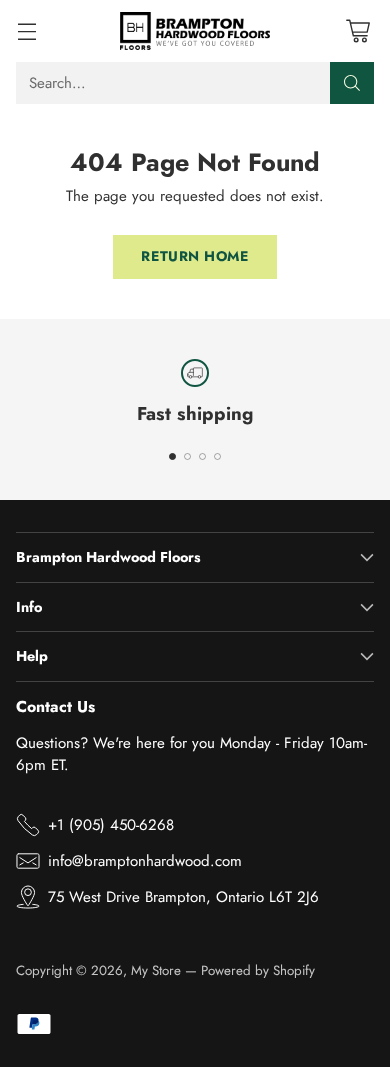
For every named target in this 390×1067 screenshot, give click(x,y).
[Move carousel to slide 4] (217, 456)
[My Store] (195, 31)
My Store (156, 970)
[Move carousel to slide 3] (202, 456)
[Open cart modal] (357, 30)
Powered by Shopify (258, 970)
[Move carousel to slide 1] (172, 456)
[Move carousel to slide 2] (187, 456)
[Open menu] (26, 30)
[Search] (352, 83)
